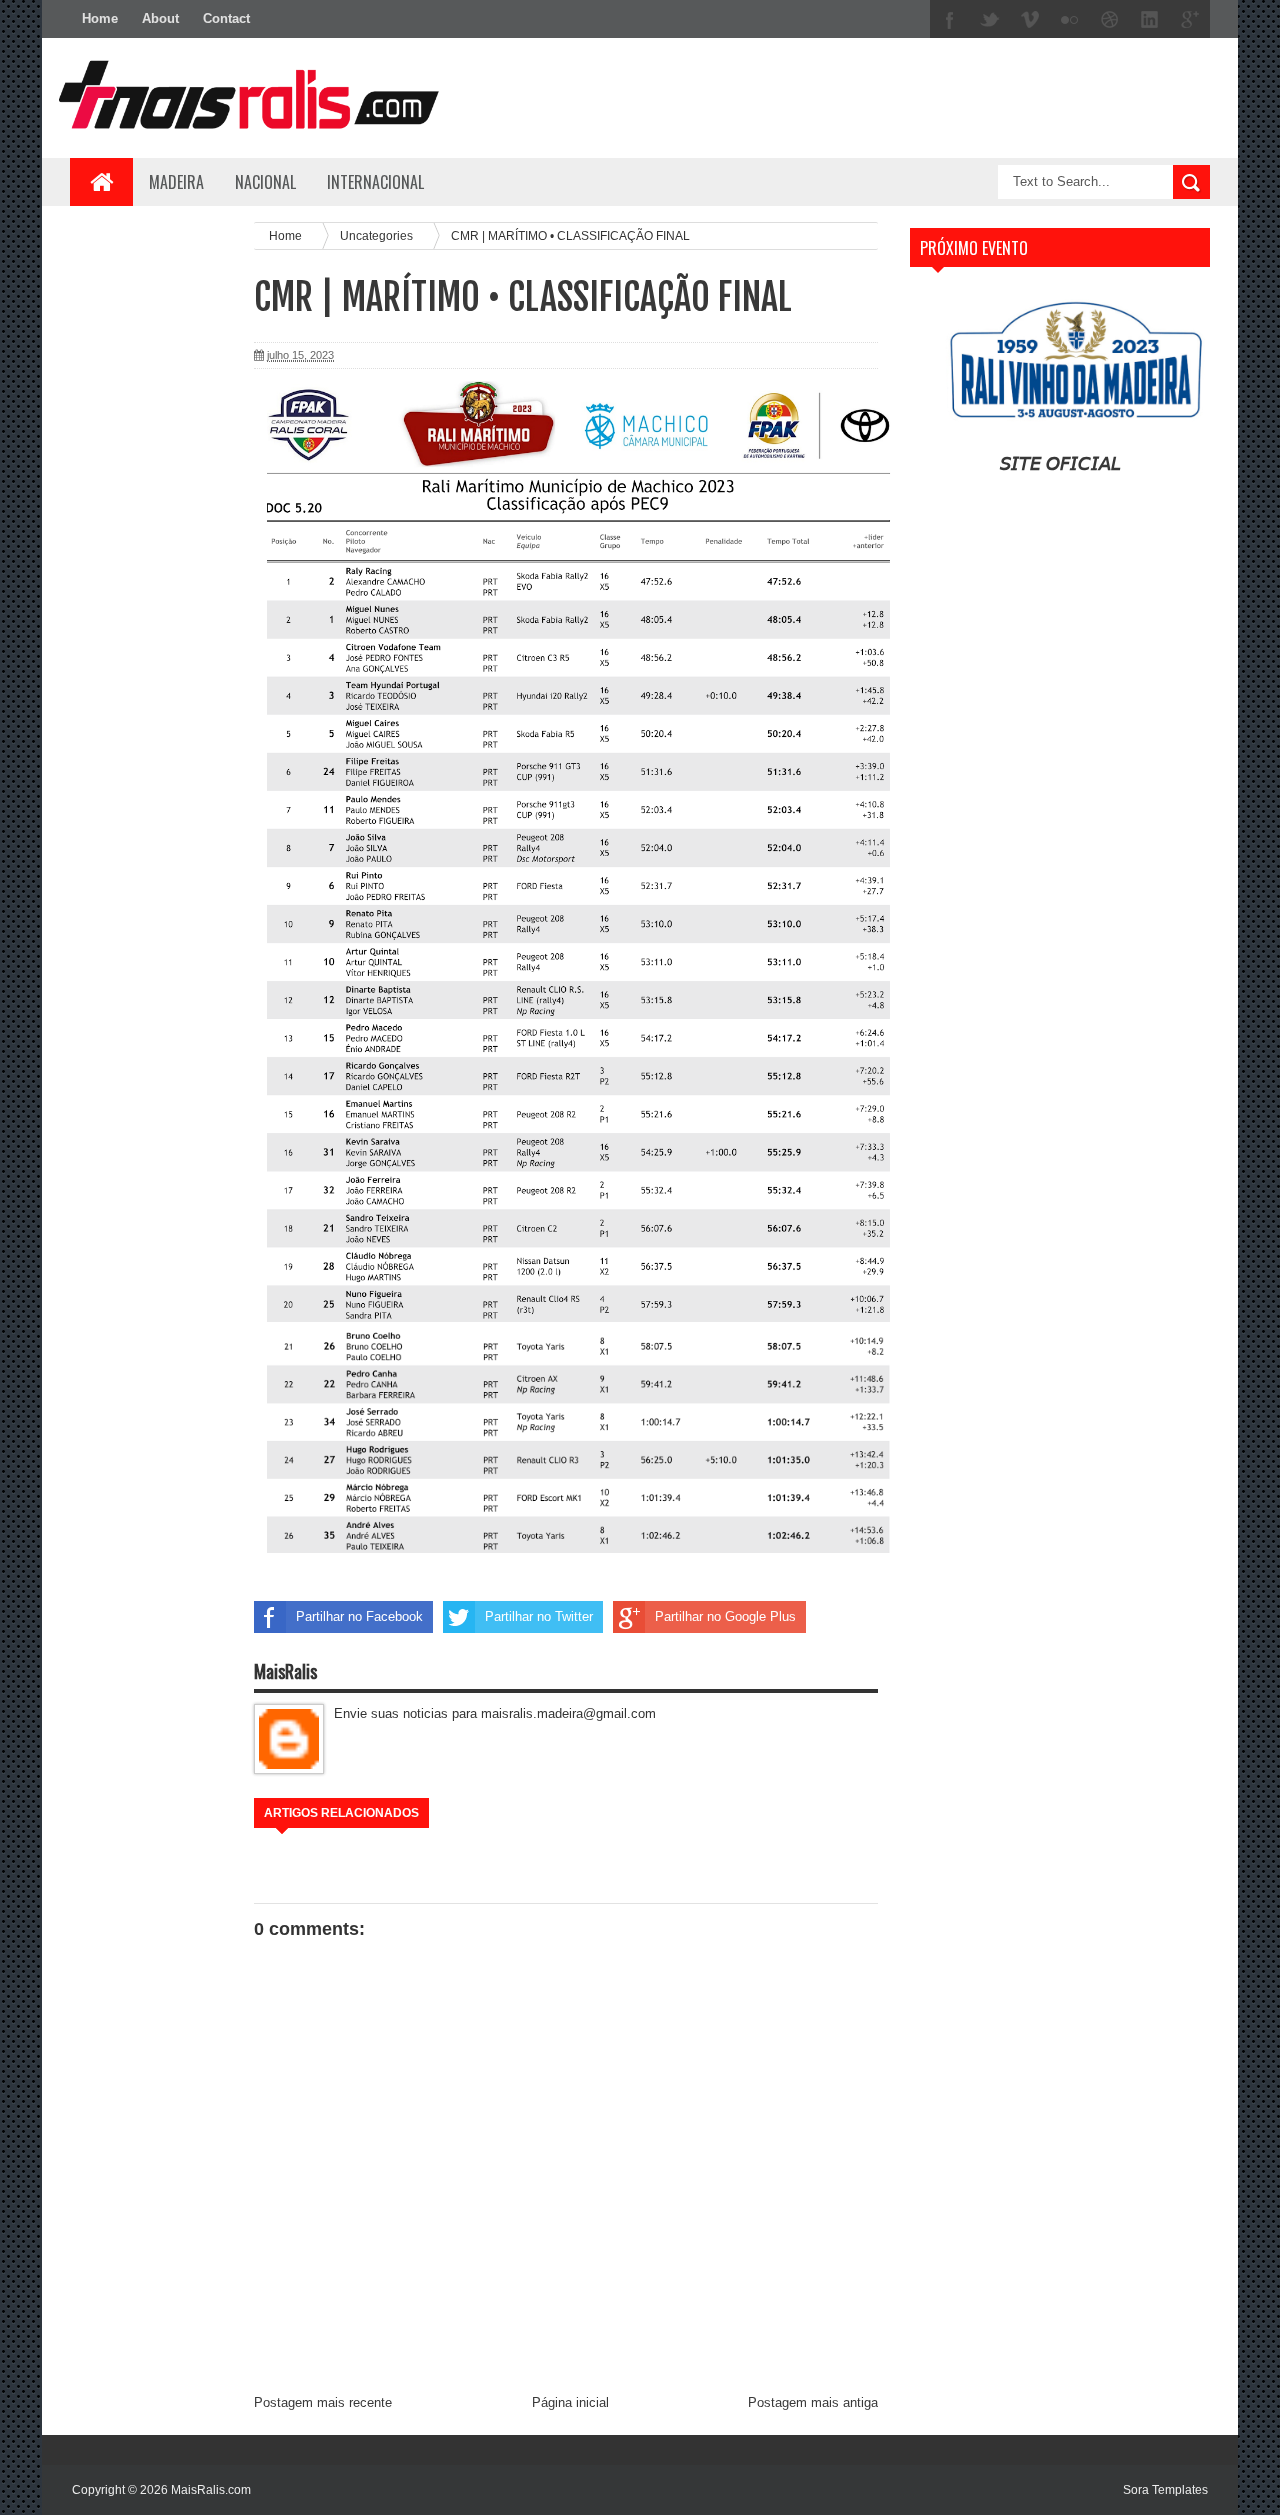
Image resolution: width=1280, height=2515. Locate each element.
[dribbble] (1110, 20)
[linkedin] (1150, 20)
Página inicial (570, 2402)
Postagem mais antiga (813, 2402)
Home (100, 18)
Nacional (265, 182)
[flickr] (1070, 20)
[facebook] (950, 20)
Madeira (176, 182)
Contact (226, 18)
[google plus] (1190, 20)
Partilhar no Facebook (359, 1616)
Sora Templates (1165, 2490)
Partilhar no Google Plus (725, 1616)
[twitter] (990, 20)
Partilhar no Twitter (539, 1616)
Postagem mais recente (323, 2402)
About (160, 18)
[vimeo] (1030, 20)
